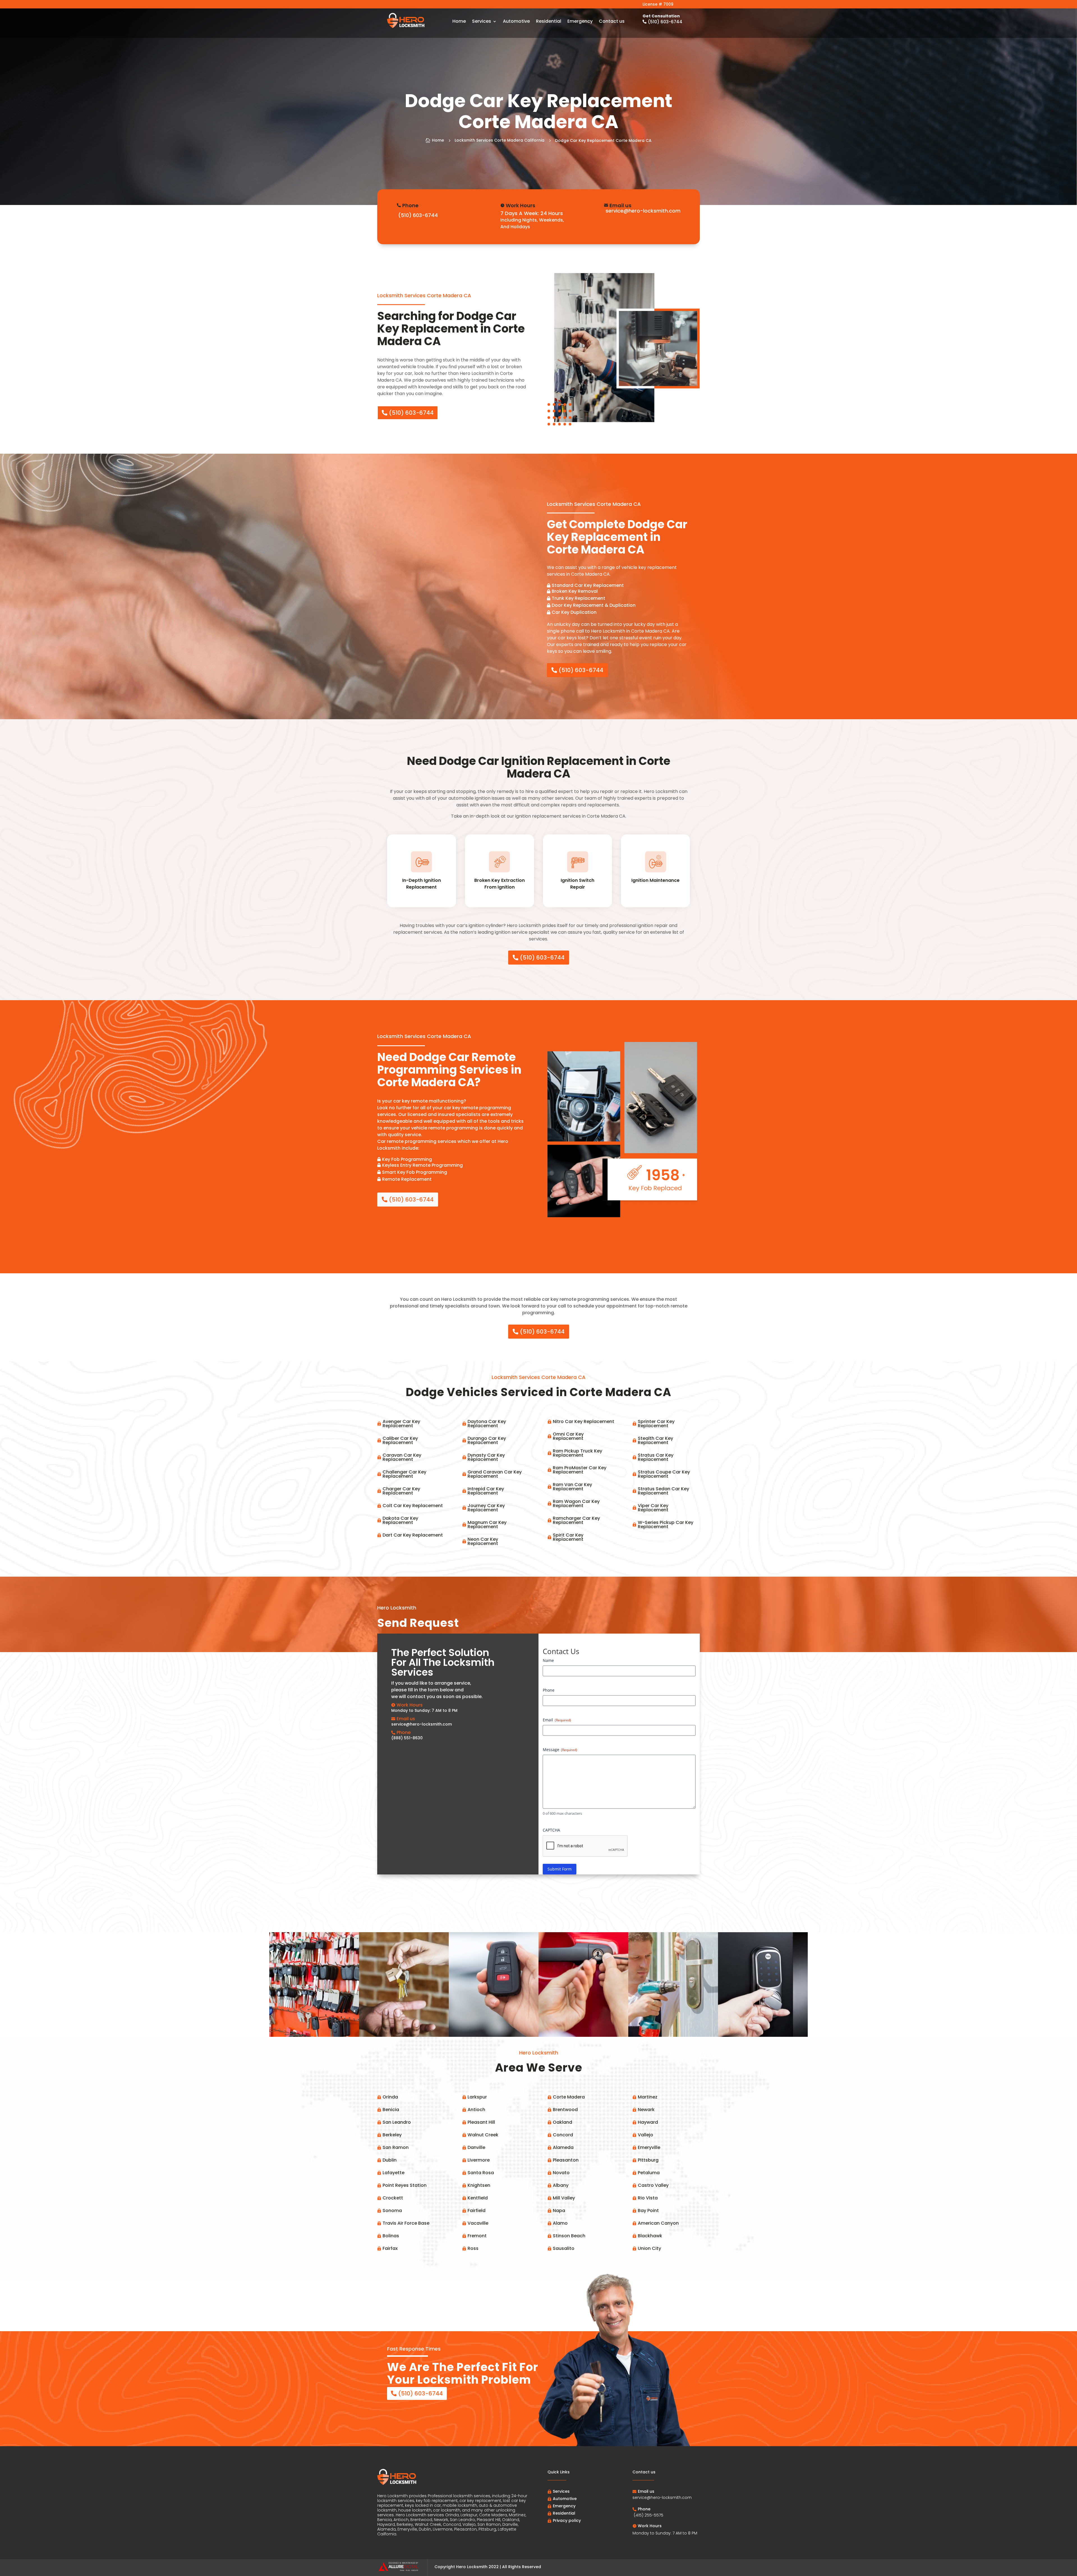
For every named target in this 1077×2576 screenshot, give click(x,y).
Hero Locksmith (472, 2567)
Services (482, 22)
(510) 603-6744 (411, 413)
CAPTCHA (551, 1830)
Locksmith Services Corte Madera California (500, 140)
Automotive (516, 22)
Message (560, 1750)
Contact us (612, 22)
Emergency (580, 22)
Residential (549, 22)
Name (548, 1660)
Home (459, 22)
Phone (549, 1690)
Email (557, 1720)
